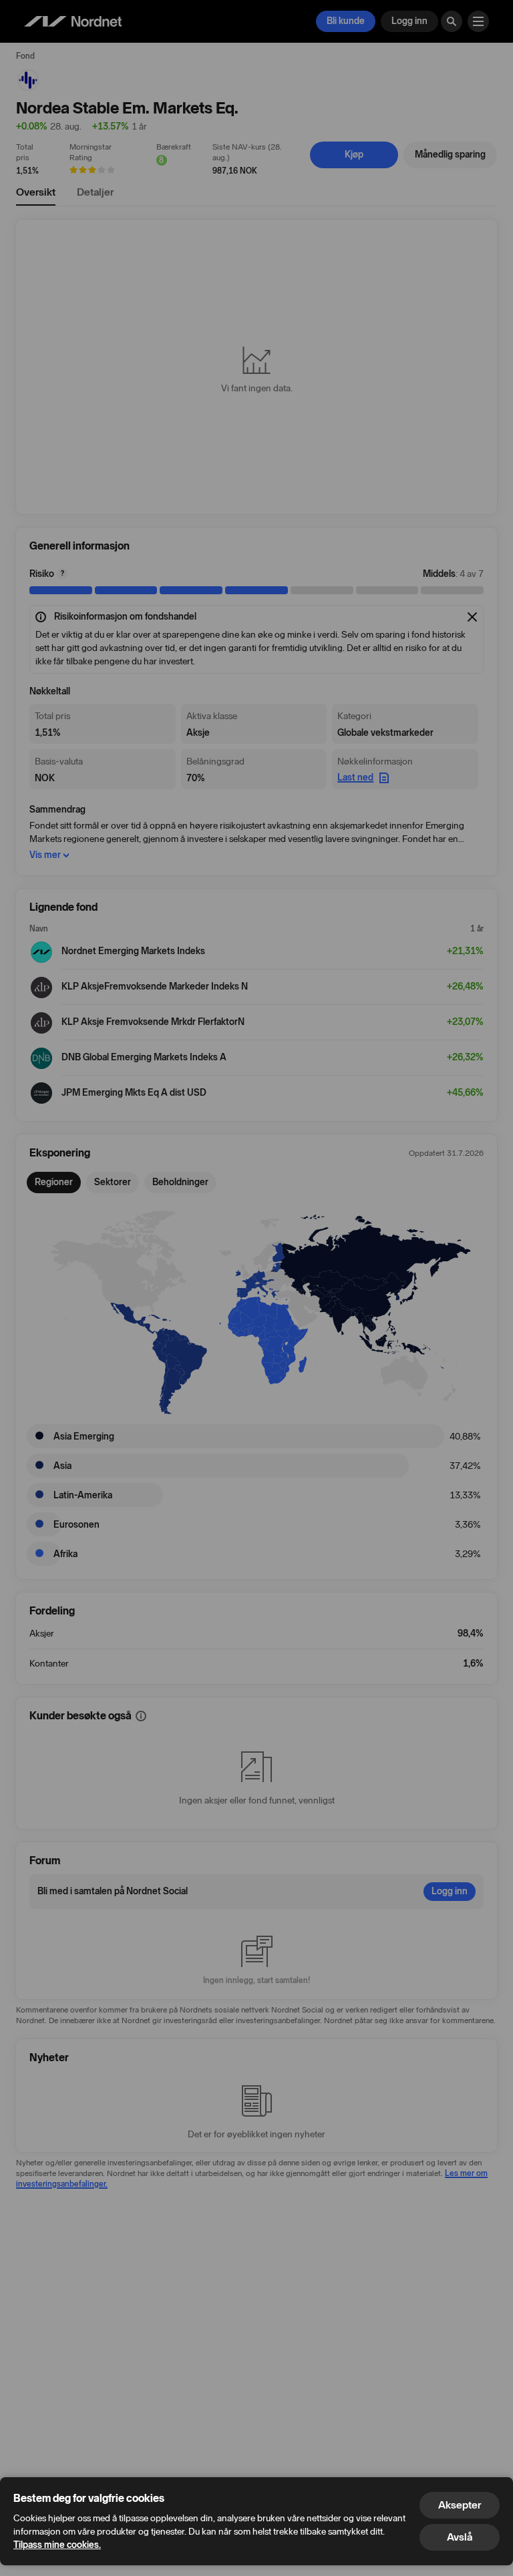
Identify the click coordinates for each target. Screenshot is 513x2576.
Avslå (460, 2537)
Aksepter (460, 2505)
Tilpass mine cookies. (57, 2545)
